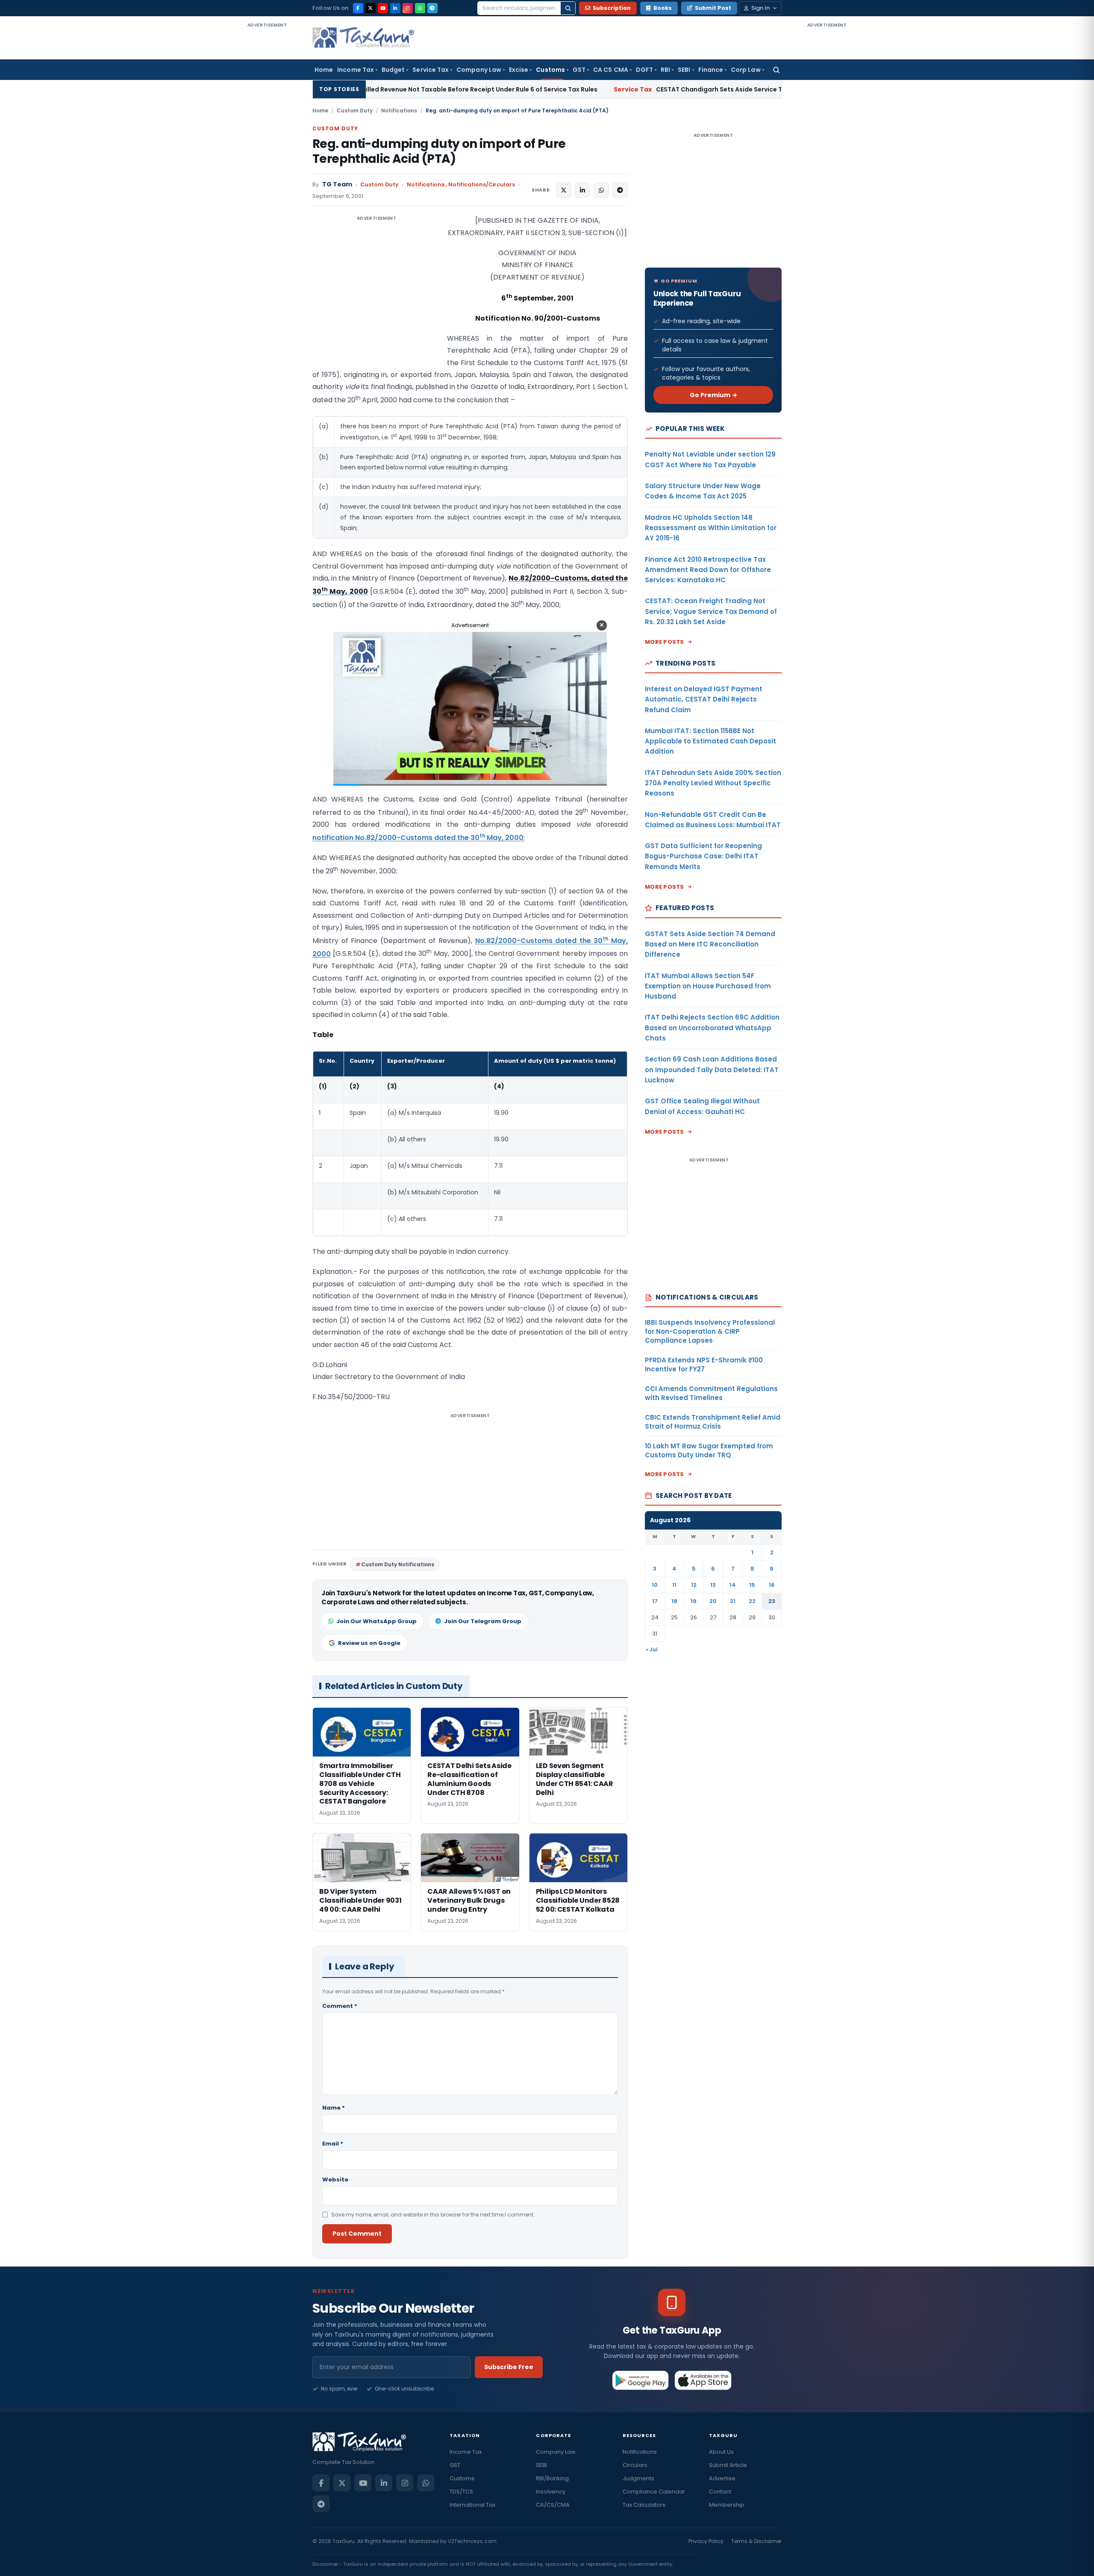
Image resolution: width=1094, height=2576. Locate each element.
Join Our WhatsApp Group (376, 1621)
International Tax (472, 2505)
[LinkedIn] (395, 8)
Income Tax (356, 70)
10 (655, 1585)
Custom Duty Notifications (398, 1564)
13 (713, 1585)
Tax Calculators (644, 2505)
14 (733, 1585)
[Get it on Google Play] (641, 2380)
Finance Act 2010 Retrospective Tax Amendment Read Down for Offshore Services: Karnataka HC (708, 570)
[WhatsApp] (420, 8)
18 (674, 1601)
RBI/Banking (552, 2478)
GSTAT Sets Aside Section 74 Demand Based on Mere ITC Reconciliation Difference (710, 944)
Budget (393, 70)
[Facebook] (358, 8)
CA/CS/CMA (553, 2505)
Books (663, 8)
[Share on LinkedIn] (582, 190)
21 (733, 1601)
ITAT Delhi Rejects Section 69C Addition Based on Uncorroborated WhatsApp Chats (712, 1028)
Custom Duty (355, 111)
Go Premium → (713, 395)
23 (772, 1601)
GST (579, 70)
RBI (665, 70)
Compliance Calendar (654, 2492)
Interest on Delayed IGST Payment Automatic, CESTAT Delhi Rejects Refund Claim (704, 699)
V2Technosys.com (472, 2541)
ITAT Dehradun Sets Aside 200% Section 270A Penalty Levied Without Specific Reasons (713, 783)
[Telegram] (432, 8)
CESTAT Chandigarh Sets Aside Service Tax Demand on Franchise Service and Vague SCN (607, 89)
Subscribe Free (509, 2367)
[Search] (568, 8)
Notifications (399, 111)
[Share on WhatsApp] (601, 190)
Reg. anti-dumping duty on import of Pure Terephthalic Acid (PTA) (439, 151)
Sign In (760, 8)
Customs (550, 70)
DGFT (644, 70)
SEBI (684, 70)
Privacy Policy (706, 2541)
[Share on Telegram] (620, 190)
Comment (340, 2006)
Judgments (638, 2478)
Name (334, 2108)
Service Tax (431, 70)
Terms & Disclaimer (756, 2541)
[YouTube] (383, 8)
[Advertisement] (267, 157)
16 (772, 1585)
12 (694, 1585)
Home (324, 70)
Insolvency (551, 2492)
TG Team (337, 184)
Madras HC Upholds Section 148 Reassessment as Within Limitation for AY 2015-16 (711, 528)
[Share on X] (564, 190)
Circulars (635, 2465)
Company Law (479, 70)
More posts (665, 642)
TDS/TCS (461, 2492)
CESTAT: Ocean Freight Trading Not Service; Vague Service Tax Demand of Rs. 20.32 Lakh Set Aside (711, 611)
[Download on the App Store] (703, 2380)
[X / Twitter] (371, 8)
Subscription (612, 8)
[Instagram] (408, 8)
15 (752, 1585)
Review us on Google (369, 1643)
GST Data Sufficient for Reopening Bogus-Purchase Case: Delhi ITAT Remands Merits (703, 856)
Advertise (722, 2478)
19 (694, 1601)
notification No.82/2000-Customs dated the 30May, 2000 (418, 838)
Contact (720, 2492)
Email (333, 2144)
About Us (721, 2452)
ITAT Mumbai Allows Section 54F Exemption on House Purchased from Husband (708, 986)
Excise (519, 70)
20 (713, 1601)
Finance (711, 70)
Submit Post (713, 8)
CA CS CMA (611, 70)
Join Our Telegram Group (483, 1621)
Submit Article (728, 2465)
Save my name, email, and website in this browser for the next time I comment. (433, 2215)
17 (655, 1601)
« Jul (652, 1649)
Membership (727, 2505)
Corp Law (746, 70)
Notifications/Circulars (482, 184)
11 (674, 1585)
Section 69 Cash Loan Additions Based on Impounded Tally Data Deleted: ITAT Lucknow (712, 1070)
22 (752, 1601)
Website (335, 2180)
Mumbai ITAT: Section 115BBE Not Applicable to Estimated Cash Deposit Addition (710, 741)
